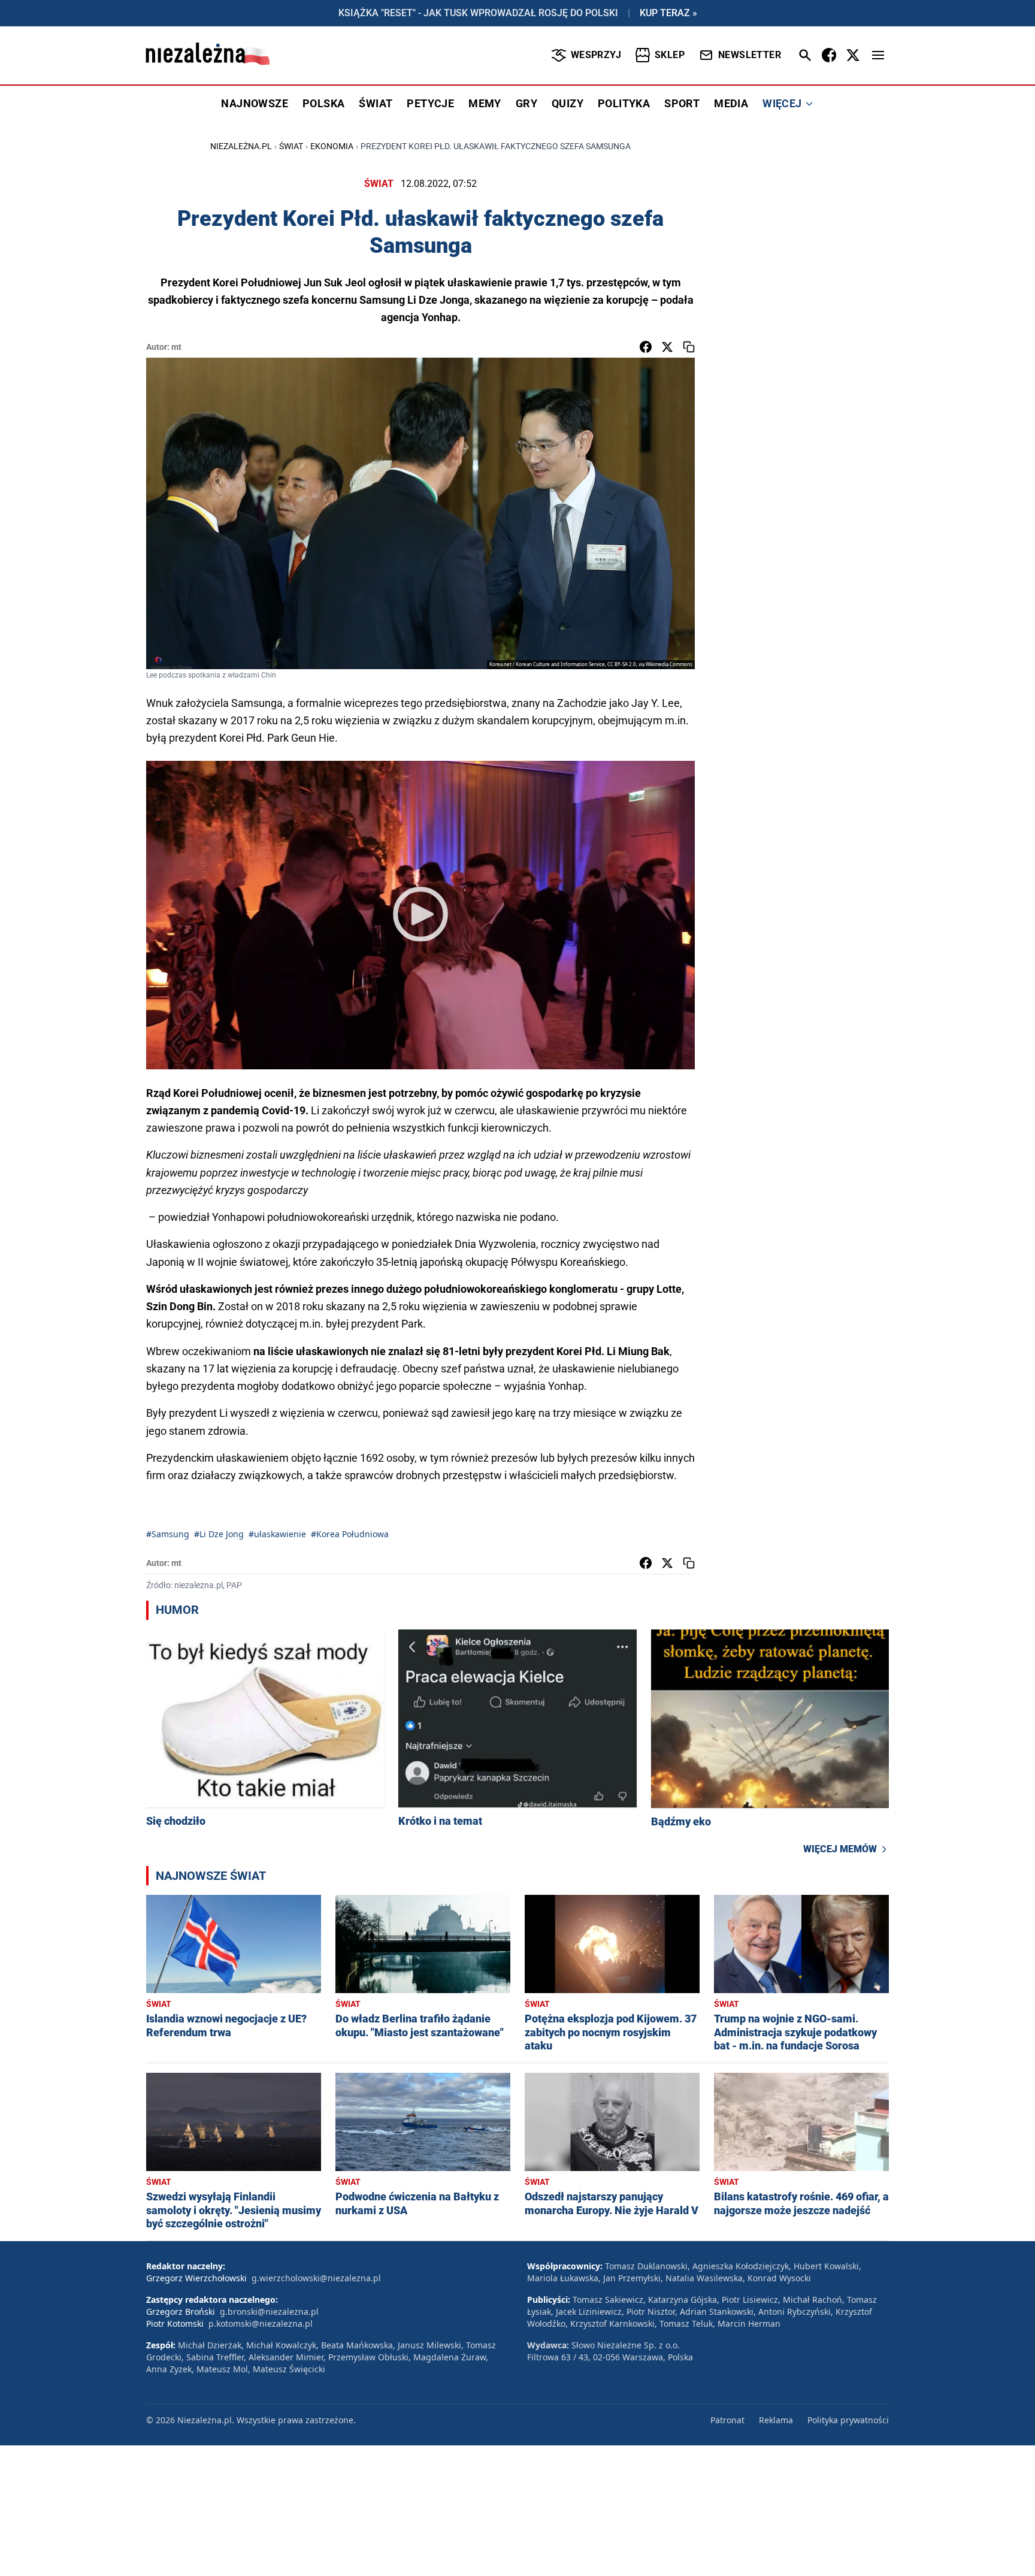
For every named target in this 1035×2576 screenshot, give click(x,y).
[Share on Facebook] (646, 347)
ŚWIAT (376, 103)
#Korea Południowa (350, 1534)
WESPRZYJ (596, 55)
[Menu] (878, 55)
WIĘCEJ (782, 103)
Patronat (727, 2420)
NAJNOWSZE (255, 103)
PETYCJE (430, 103)
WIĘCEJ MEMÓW (840, 1849)
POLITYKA (624, 103)
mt (176, 347)
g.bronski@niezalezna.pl (269, 2312)
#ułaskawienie (277, 1534)
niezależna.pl (241, 146)
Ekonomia (332, 146)
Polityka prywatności (848, 2420)
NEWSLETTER (750, 55)
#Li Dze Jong (219, 1534)
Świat (291, 146)
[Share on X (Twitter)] (667, 347)
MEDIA (731, 103)
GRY (526, 103)
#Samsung (168, 1534)
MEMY (485, 103)
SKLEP (670, 55)
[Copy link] (689, 347)
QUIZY (568, 103)
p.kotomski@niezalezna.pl (261, 2323)
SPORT (682, 103)
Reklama (776, 2420)
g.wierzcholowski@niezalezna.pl (316, 2278)
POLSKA (323, 103)
